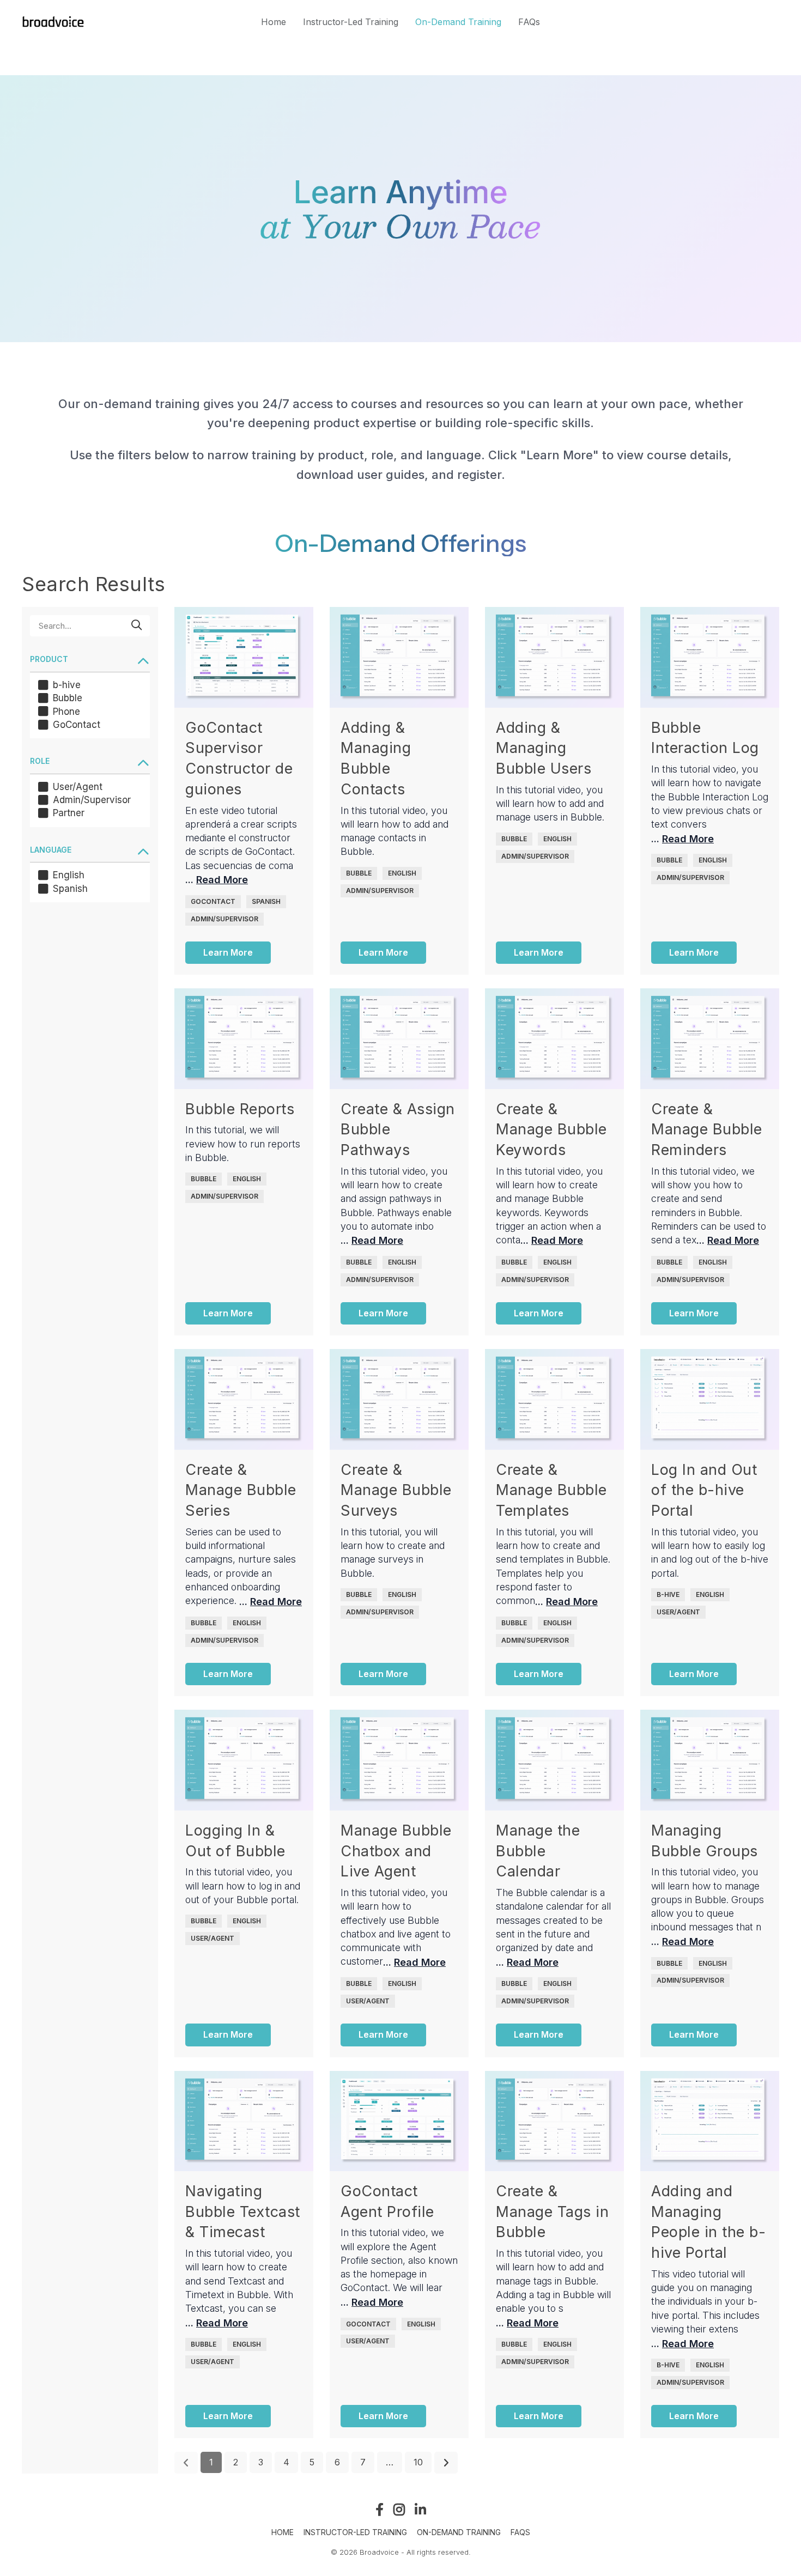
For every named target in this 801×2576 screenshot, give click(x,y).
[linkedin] (420, 2509)
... (217, 880)
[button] (90, 660)
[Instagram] (399, 2509)
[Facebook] (380, 2509)
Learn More (228, 952)
